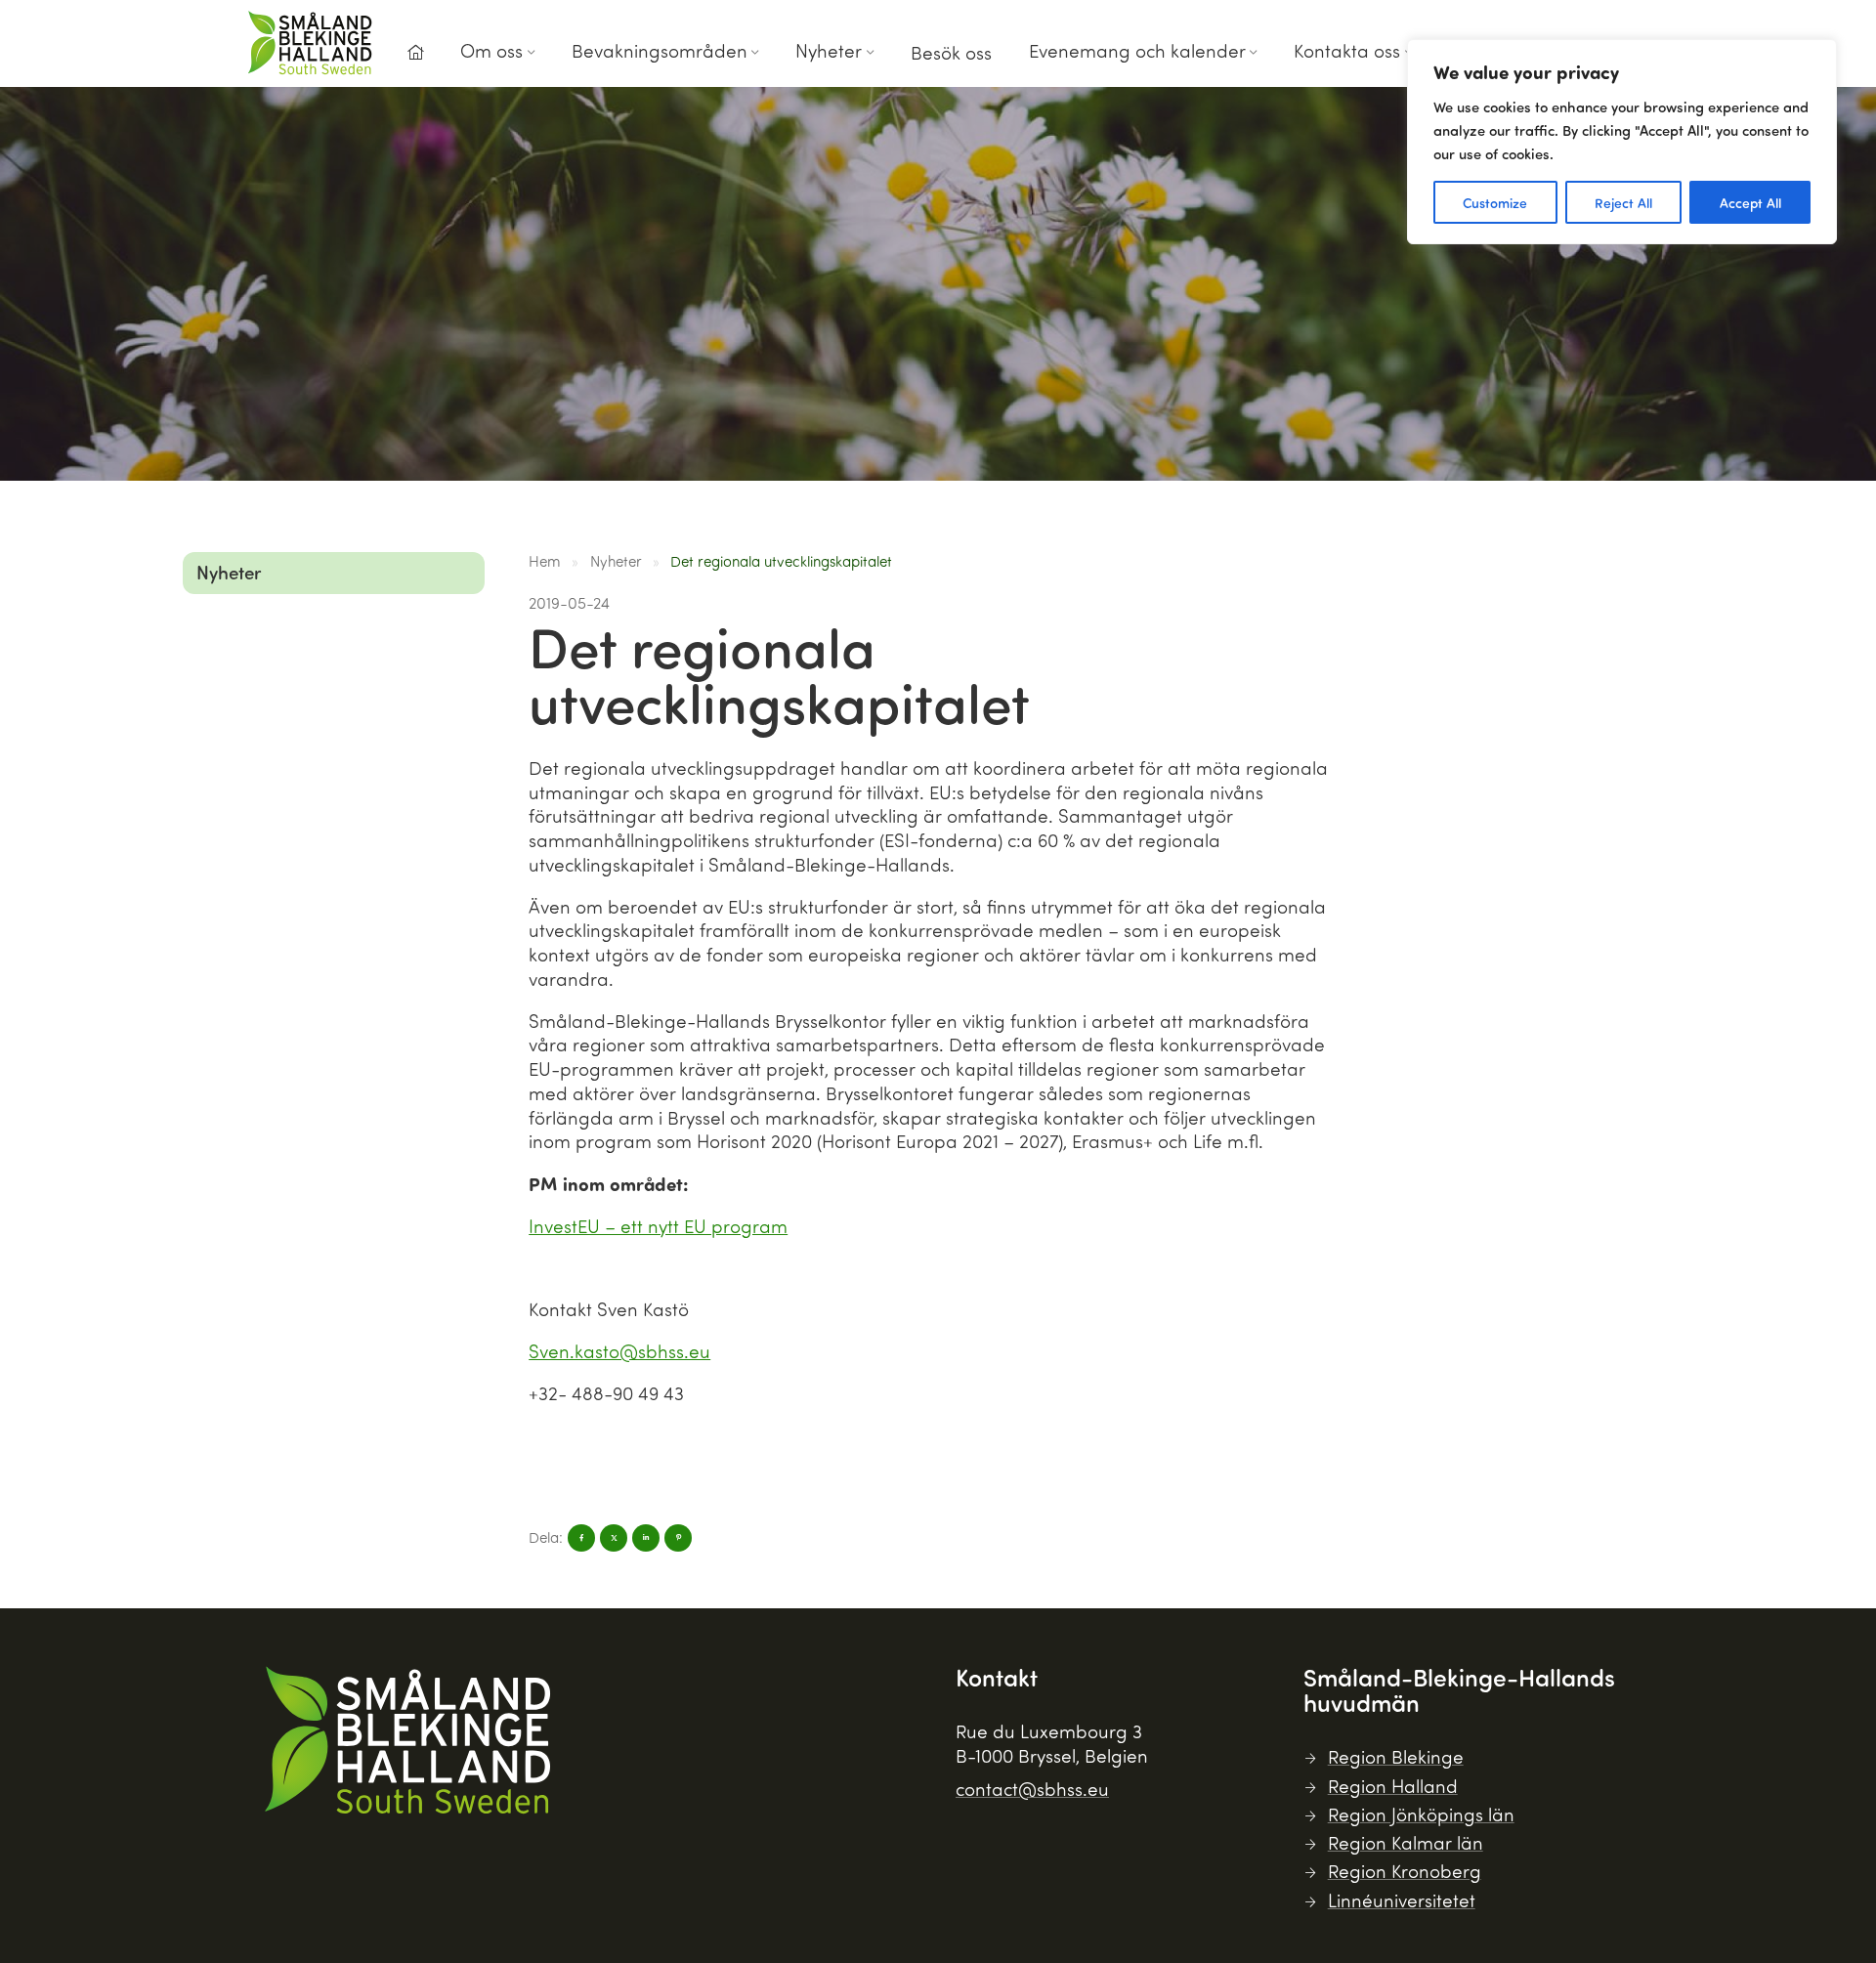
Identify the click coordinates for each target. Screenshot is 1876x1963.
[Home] (415, 53)
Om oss (491, 50)
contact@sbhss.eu (1032, 1789)
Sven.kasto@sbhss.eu (619, 1351)
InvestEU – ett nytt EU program (658, 1226)
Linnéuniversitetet (1402, 1900)
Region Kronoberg (1405, 1871)
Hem (545, 561)
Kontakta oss (1347, 50)
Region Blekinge (1396, 1756)
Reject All (1623, 202)
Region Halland (1393, 1786)
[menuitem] (415, 58)
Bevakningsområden (660, 50)
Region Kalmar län (1406, 1842)
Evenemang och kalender (1137, 50)
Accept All (1750, 202)
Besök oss (951, 52)
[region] (1622, 142)
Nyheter (829, 50)
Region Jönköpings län (1421, 1814)
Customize (1495, 202)
